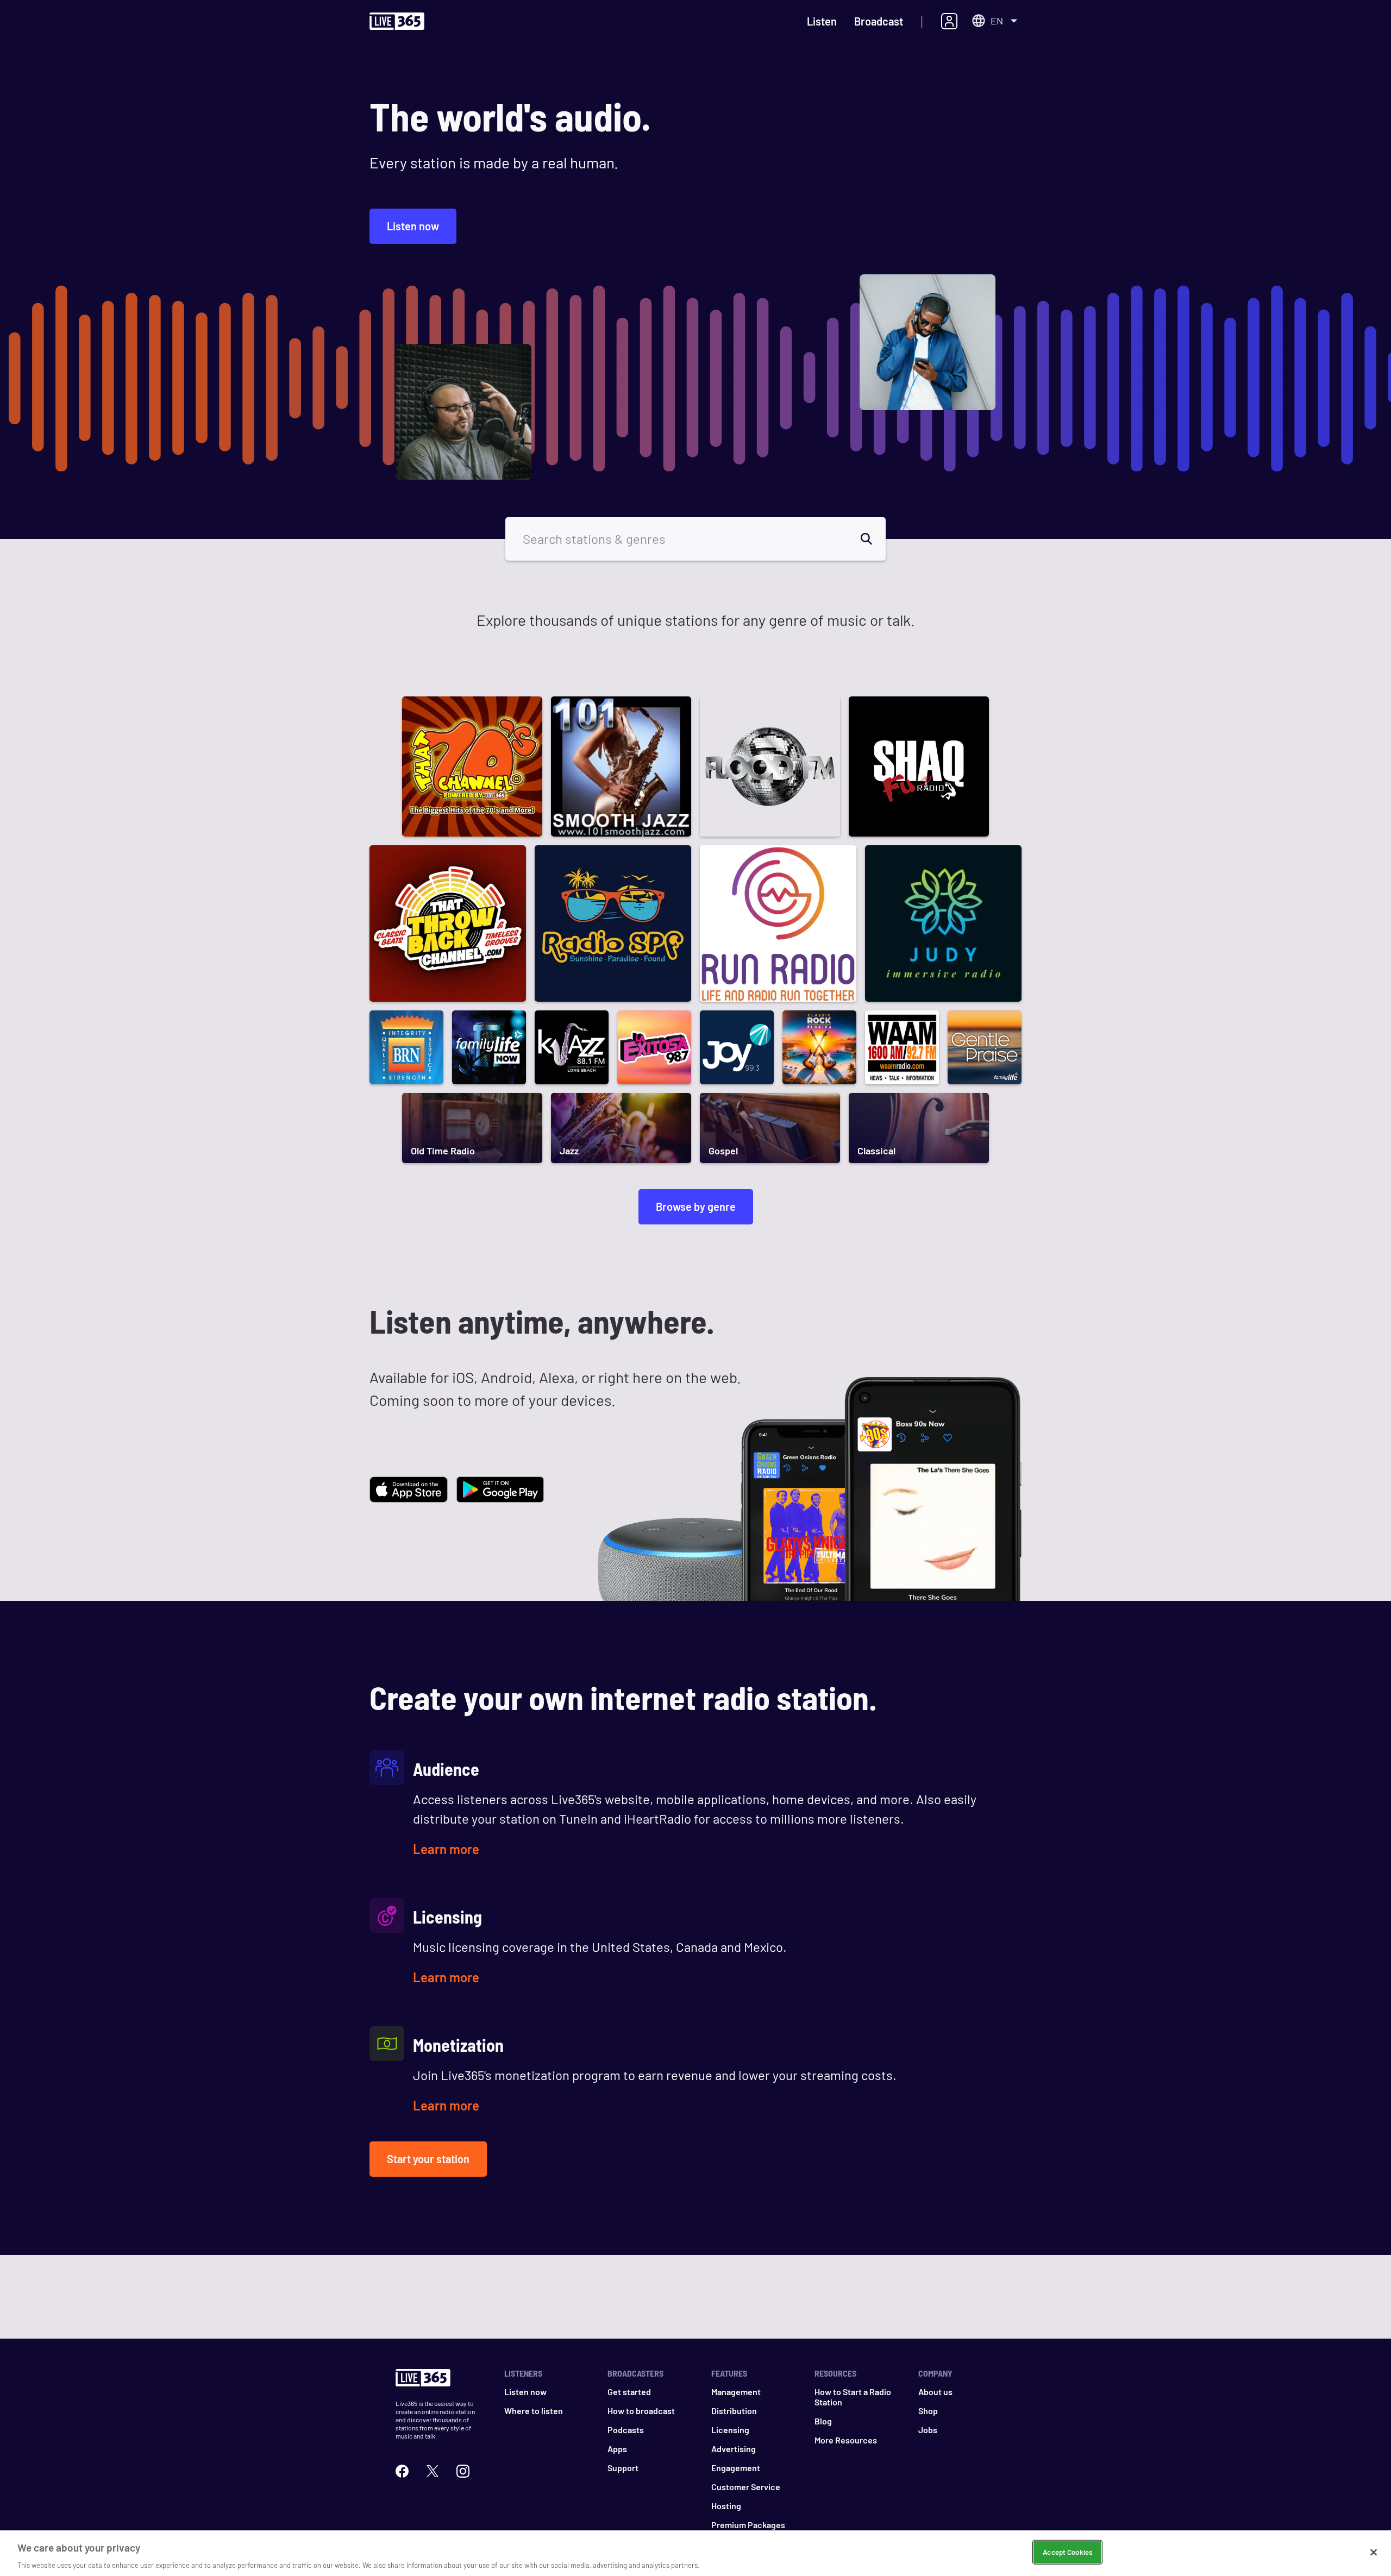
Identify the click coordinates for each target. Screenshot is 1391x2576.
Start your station (428, 2159)
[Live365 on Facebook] (402, 2470)
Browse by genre (696, 1207)
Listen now (413, 226)
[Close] (1374, 2552)
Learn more (446, 1849)
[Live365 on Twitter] (433, 2470)
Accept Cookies (1067, 2552)
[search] (873, 539)
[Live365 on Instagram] (463, 2470)
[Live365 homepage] (397, 22)
